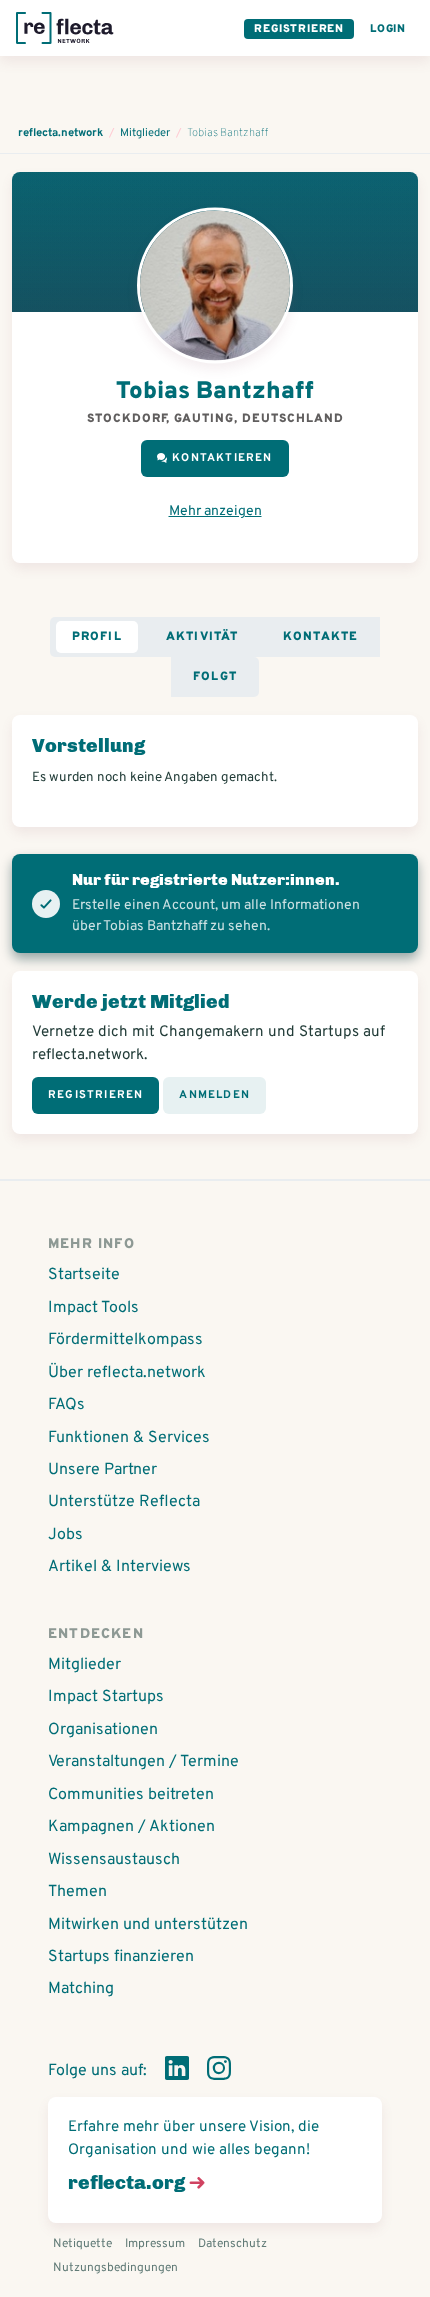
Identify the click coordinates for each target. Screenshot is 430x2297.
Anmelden (214, 1095)
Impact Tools (93, 1308)
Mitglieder (84, 1665)
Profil (97, 637)
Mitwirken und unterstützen (148, 1925)
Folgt (215, 677)
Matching (81, 1989)
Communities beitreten (131, 1795)
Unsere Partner (102, 1470)
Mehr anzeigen (215, 511)
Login (388, 29)
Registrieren (299, 29)
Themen (77, 1892)
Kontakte (321, 637)
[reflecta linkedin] (177, 2072)
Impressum (155, 2244)
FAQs (66, 1405)
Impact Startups (106, 1697)
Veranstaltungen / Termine (143, 1762)
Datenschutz (232, 2244)
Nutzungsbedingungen (115, 2268)
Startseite (84, 1275)
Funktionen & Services (129, 1438)
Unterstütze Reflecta (124, 1502)
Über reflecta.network (127, 1373)
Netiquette (82, 2244)
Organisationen (103, 1730)
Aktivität (202, 637)
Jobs (65, 1535)
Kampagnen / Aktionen (131, 1827)
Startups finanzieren (121, 1957)
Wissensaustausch (114, 1860)
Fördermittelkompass (125, 1340)
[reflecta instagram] (219, 2072)
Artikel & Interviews (119, 1567)
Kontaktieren (222, 458)
